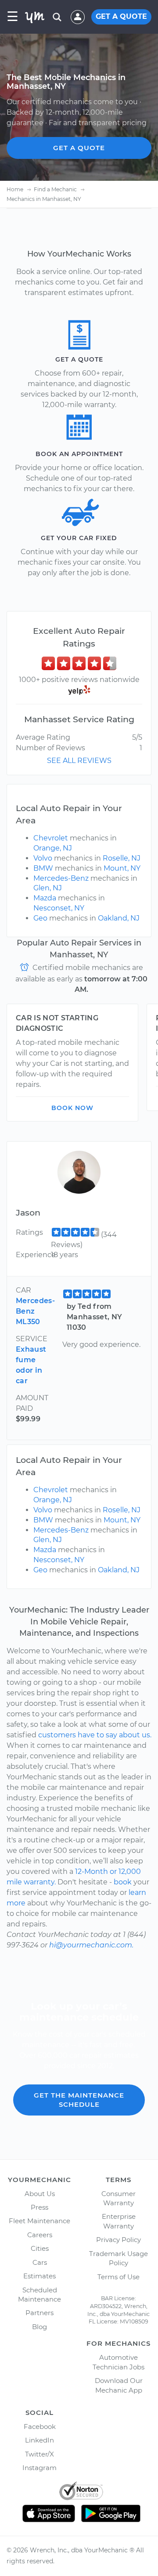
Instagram (39, 2468)
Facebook (40, 2427)
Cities (40, 2248)
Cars (40, 2262)
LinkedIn (39, 2440)
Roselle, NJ (122, 858)
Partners (39, 2313)
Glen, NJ (48, 888)
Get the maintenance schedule (79, 2100)
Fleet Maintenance (39, 2221)
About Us (40, 2194)
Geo (40, 918)
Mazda (45, 898)
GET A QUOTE (121, 16)
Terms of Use (118, 2277)
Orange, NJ (53, 848)
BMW (43, 868)
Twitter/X (39, 2454)
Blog (39, 2327)
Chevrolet (51, 838)
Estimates (39, 2276)
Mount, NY (122, 868)
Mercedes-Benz (61, 878)
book (123, 1882)
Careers (40, 2235)
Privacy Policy (118, 2240)
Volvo (43, 858)
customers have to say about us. (95, 1735)
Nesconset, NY (59, 908)
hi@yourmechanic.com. (91, 1945)
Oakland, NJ (119, 918)
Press (39, 2207)
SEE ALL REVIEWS (79, 761)
